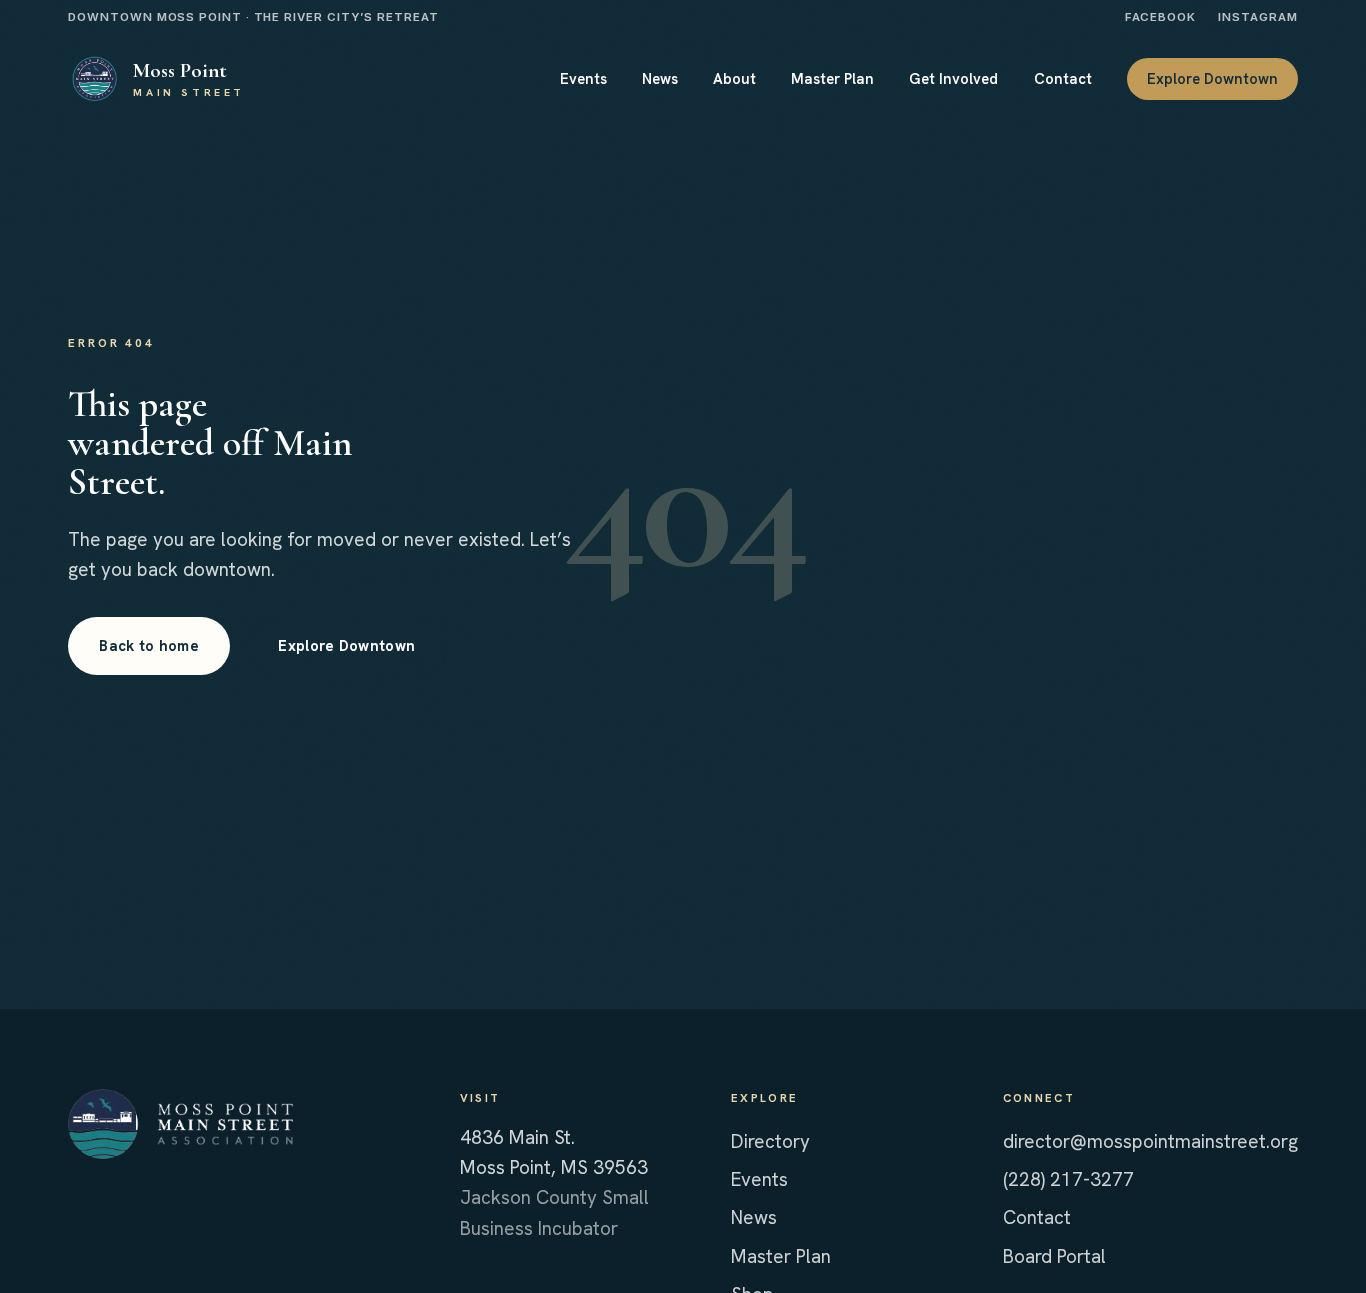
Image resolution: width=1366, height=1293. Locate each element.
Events (759, 1179)
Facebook (1160, 17)
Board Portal (1054, 1256)
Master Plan (781, 1256)
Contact (1037, 1217)
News (754, 1217)
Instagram (1257, 17)
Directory (770, 1141)
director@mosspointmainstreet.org (1150, 1141)
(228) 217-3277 (1068, 1179)
